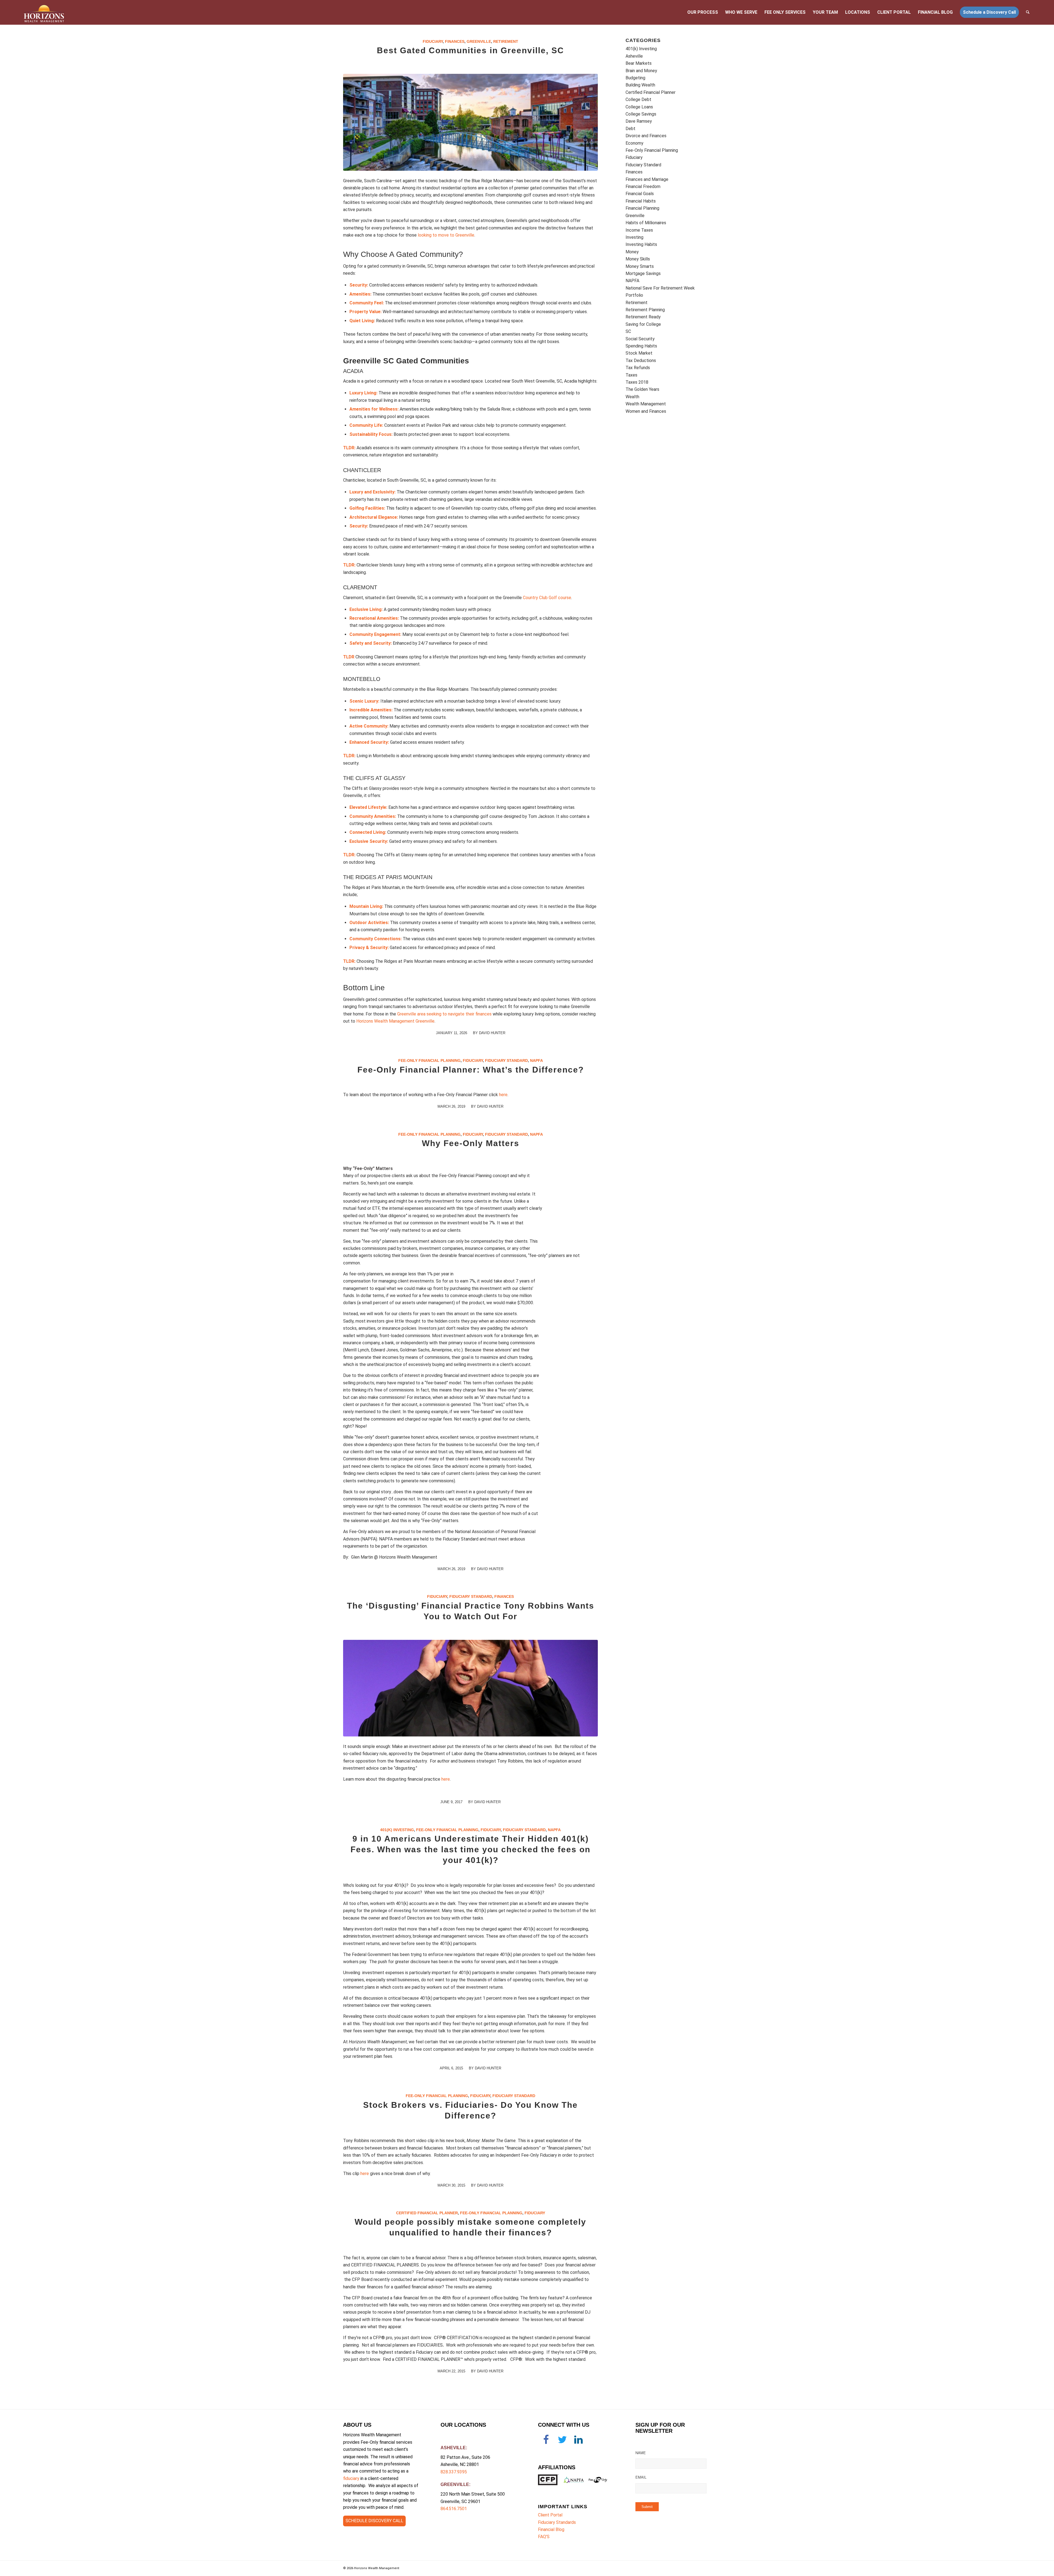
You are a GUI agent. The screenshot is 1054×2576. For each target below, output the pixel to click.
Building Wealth (640, 85)
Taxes (631, 375)
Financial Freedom (643, 186)
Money (632, 252)
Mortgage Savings (643, 273)
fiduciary (351, 2478)
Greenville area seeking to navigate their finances (444, 1014)
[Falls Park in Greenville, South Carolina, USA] (470, 122)
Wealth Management (646, 404)
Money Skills (638, 259)
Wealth (632, 397)
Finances (455, 41)
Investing (634, 237)
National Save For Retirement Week (660, 288)
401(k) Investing (397, 1830)
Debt (630, 129)
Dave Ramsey (639, 121)
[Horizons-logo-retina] (44, 12)
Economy (634, 143)
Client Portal (550, 2515)
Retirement (506, 41)
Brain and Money (641, 71)
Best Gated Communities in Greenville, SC (470, 50)
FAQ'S (544, 2537)
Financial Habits (641, 201)
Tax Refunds (638, 368)
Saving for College (643, 324)
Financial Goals (640, 194)
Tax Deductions (641, 360)
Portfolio (634, 295)
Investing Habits (641, 244)
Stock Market (639, 353)
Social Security (640, 339)
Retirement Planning (645, 310)
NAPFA (536, 1060)
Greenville (479, 41)
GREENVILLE (455, 2484)
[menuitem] (703, 12)
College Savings (641, 114)
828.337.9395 (454, 2472)
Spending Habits (641, 346)
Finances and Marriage (647, 179)
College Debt (638, 99)
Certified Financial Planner (427, 2213)
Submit (647, 2507)
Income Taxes (639, 230)
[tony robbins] (470, 1688)
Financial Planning (642, 208)
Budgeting (635, 78)
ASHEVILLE (453, 2448)
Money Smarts (640, 266)
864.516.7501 (454, 2509)
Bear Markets (639, 63)
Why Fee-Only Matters (471, 1143)
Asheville (634, 56)
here (503, 1095)
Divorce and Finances (646, 136)
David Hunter (492, 1033)
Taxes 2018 (637, 382)
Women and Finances (646, 411)
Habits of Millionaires (646, 223)
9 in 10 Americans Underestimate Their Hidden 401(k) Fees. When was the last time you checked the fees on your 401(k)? (470, 1849)
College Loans (639, 107)
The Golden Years (642, 389)
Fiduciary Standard (506, 1060)
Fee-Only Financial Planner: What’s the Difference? (471, 1070)
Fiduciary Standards (557, 2522)
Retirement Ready (643, 317)
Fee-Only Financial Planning (429, 1060)
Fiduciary (433, 41)
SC (628, 331)
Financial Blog (551, 2529)
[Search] (1028, 12)
